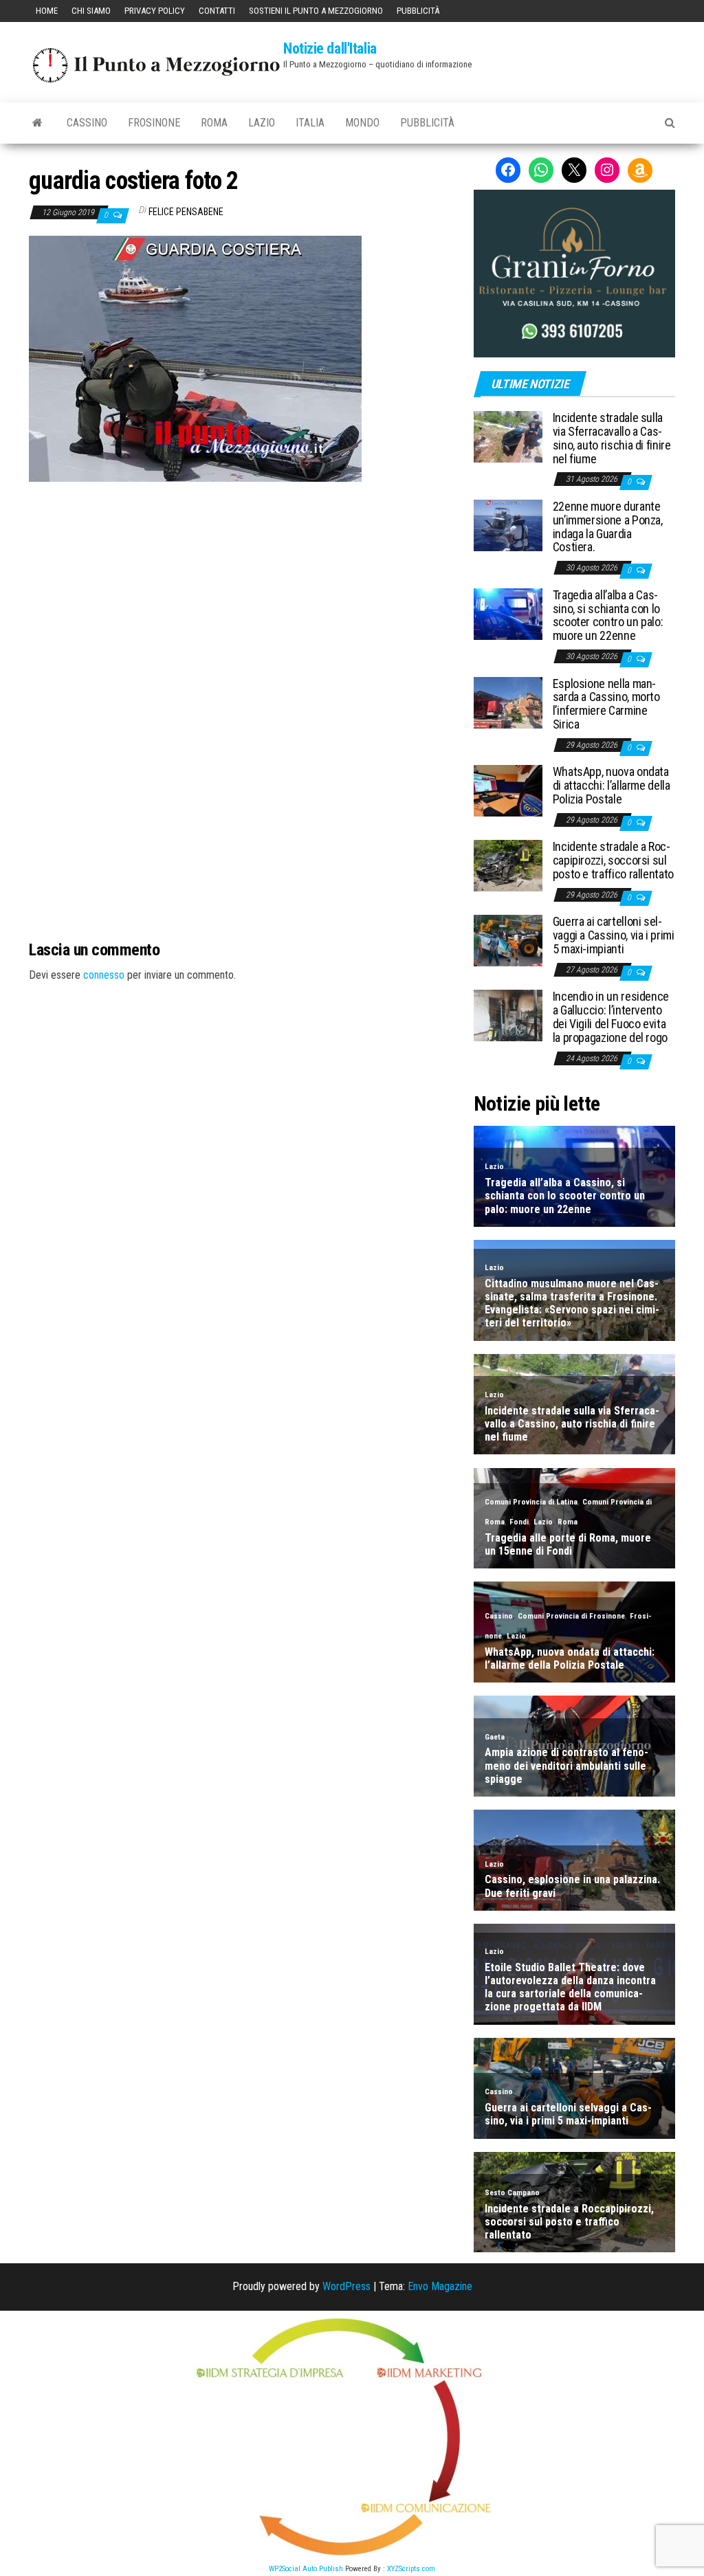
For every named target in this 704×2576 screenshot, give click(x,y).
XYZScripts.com (411, 2569)
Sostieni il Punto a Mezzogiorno (316, 11)
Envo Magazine (440, 2286)
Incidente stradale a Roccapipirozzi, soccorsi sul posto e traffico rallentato (613, 860)
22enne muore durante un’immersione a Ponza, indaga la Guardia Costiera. (608, 526)
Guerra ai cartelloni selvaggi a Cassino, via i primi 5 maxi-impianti (614, 935)
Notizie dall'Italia (330, 48)
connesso (104, 975)
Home (47, 11)
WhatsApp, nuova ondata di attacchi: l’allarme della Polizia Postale (612, 785)
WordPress (346, 2286)
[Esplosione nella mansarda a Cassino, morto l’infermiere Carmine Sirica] (508, 701)
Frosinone (154, 123)
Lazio (262, 123)
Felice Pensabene (186, 212)
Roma (214, 123)
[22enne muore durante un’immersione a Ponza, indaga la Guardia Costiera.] (508, 525)
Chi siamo (91, 11)
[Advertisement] (241, 575)
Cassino (87, 123)
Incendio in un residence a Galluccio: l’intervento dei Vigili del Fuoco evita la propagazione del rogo (611, 1017)
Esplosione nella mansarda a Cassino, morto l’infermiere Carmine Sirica (606, 704)
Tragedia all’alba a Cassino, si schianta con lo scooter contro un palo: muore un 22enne (608, 615)
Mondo (362, 123)
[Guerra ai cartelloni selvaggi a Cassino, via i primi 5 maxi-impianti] (508, 940)
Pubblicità (418, 11)
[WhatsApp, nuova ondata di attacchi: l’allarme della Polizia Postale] (508, 790)
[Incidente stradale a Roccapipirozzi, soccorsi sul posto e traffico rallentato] (508, 865)
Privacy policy (155, 11)
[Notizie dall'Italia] (37, 123)
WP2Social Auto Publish (306, 2569)
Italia (310, 123)
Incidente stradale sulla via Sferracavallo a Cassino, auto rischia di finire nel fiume (612, 438)
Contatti (217, 11)
